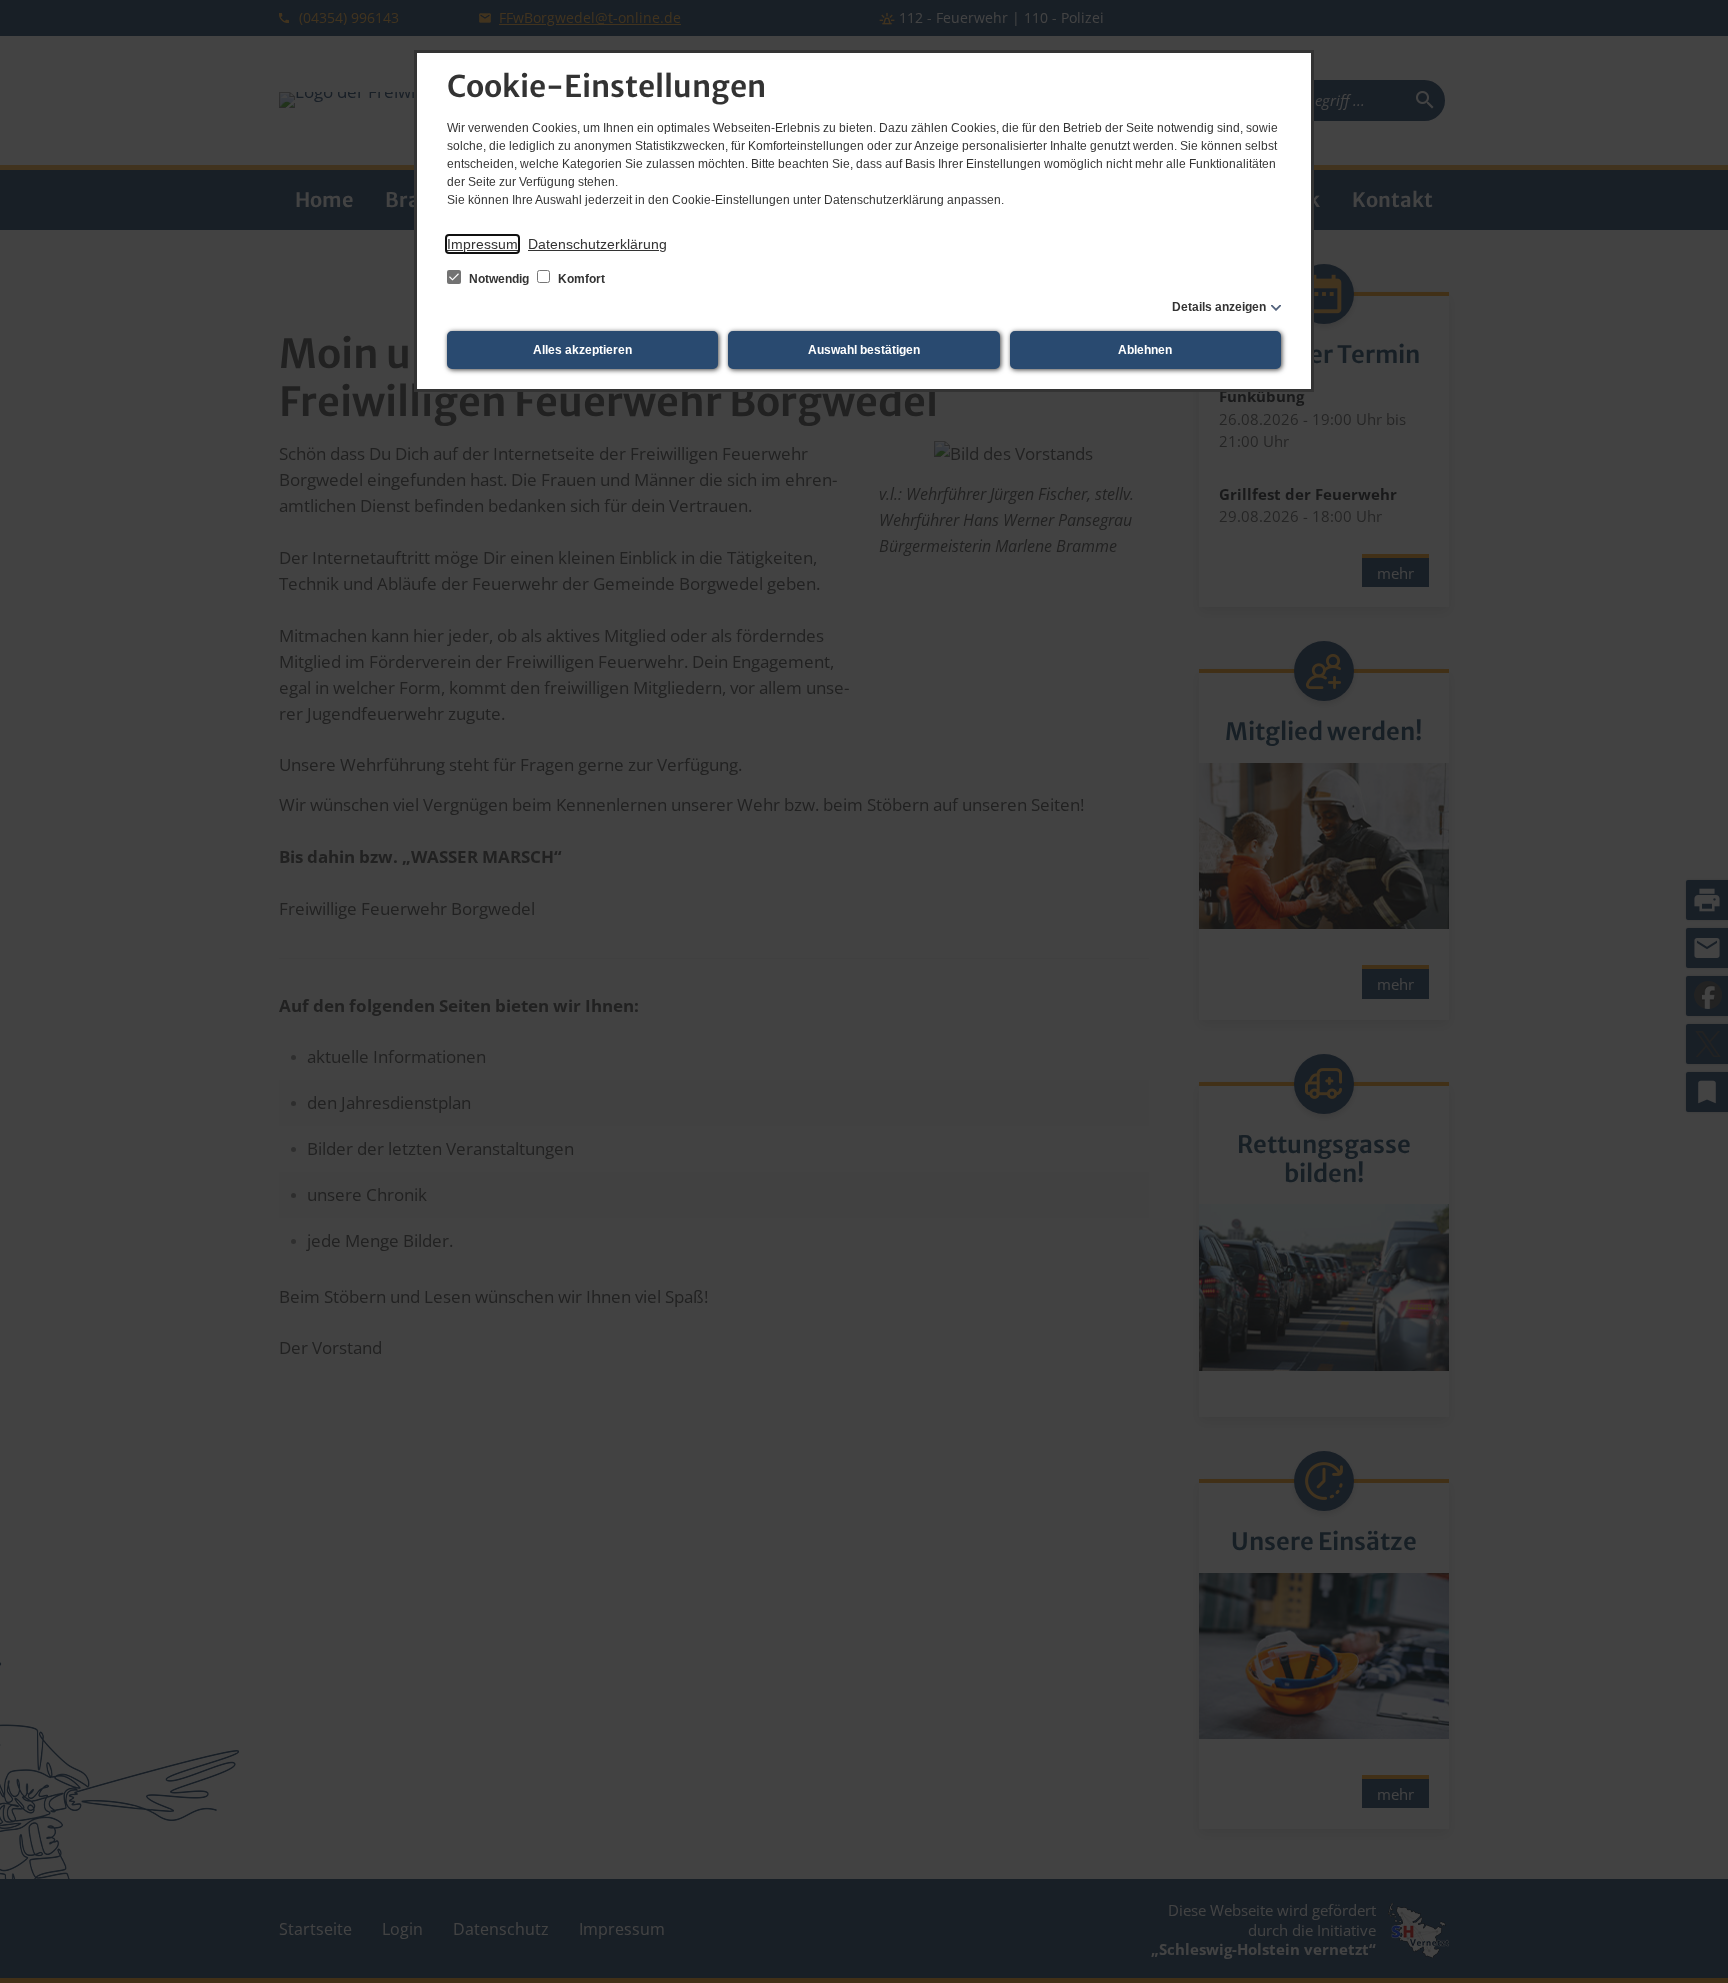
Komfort (580, 279)
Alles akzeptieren (582, 350)
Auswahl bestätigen (864, 350)
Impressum (482, 244)
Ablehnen (1145, 350)
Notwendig (499, 279)
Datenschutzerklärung (597, 244)
